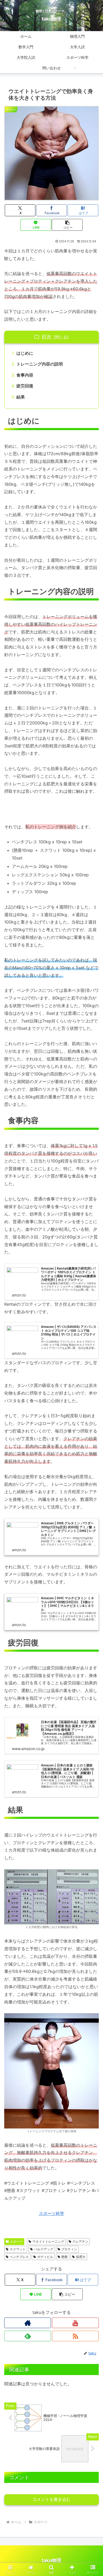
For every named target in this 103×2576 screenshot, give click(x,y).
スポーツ (16, 2241)
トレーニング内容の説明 (40, 364)
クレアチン (80, 2241)
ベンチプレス (19, 2257)
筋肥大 (81, 2257)
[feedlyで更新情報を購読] (28, 2336)
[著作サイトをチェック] (28, 2323)
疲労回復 (25, 386)
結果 (21, 397)
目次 (46, 337)
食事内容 (25, 375)
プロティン (69, 2249)
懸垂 (64, 2257)
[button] (67, 225)
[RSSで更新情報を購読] (75, 2336)
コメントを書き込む (51, 2499)
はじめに (25, 353)
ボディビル (45, 2257)
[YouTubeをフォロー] (75, 2323)
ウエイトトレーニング (48, 2241)
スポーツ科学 (51, 2213)
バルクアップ (44, 2249)
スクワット (18, 2249)
